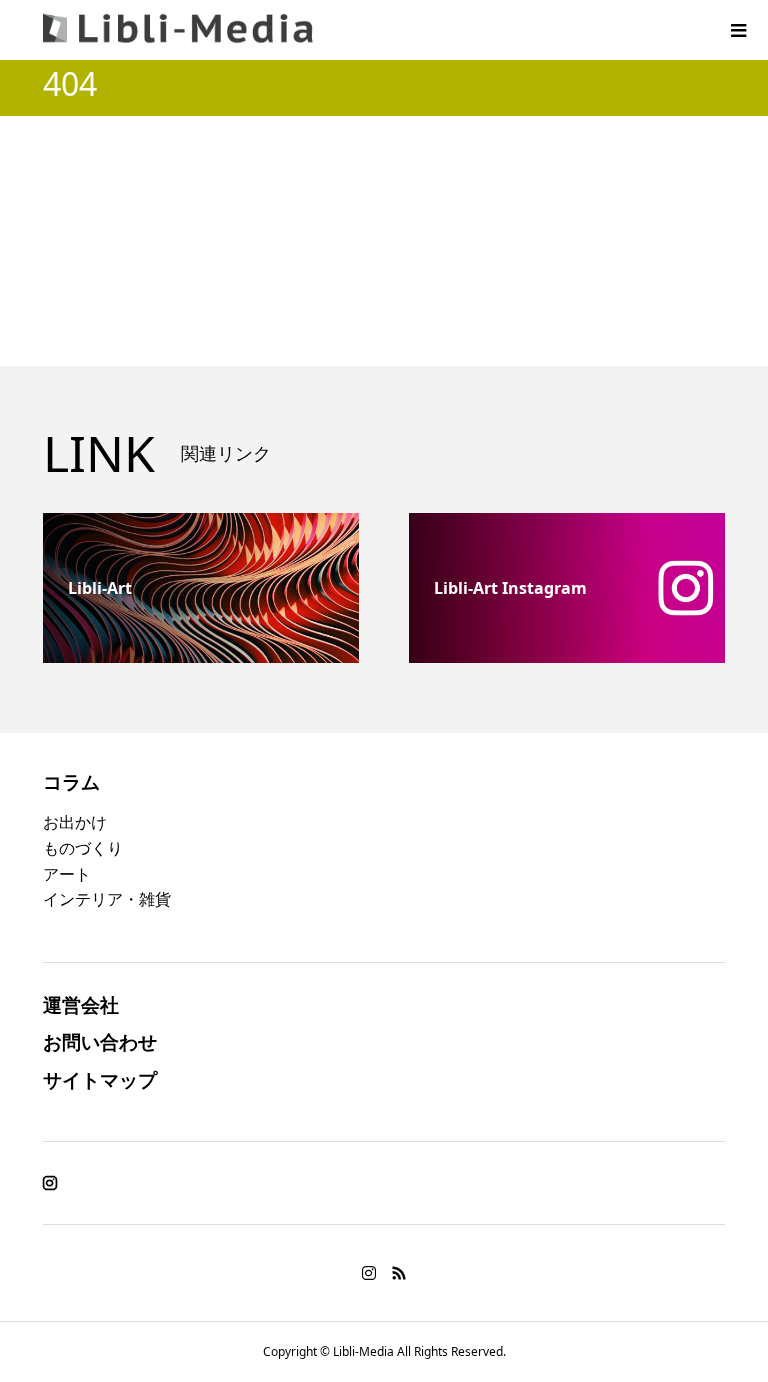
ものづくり (83, 848)
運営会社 (81, 1004)
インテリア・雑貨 (107, 899)
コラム (71, 781)
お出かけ (75, 822)
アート (67, 874)
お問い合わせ (100, 1041)
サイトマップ (100, 1079)
